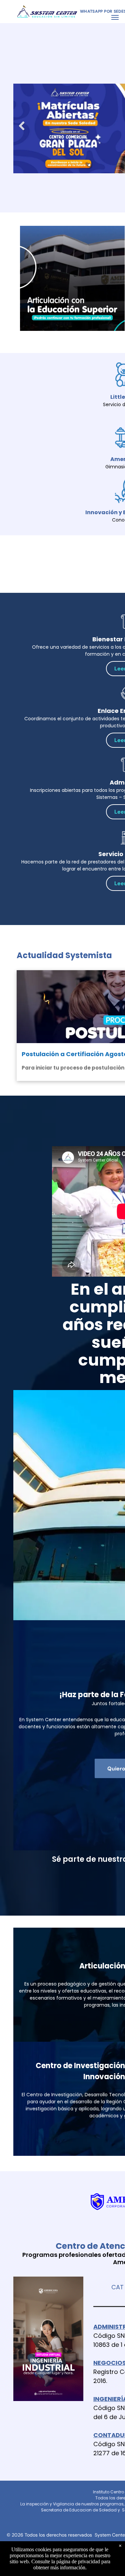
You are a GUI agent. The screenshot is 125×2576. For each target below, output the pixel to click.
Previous (21, 131)
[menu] (115, 17)
